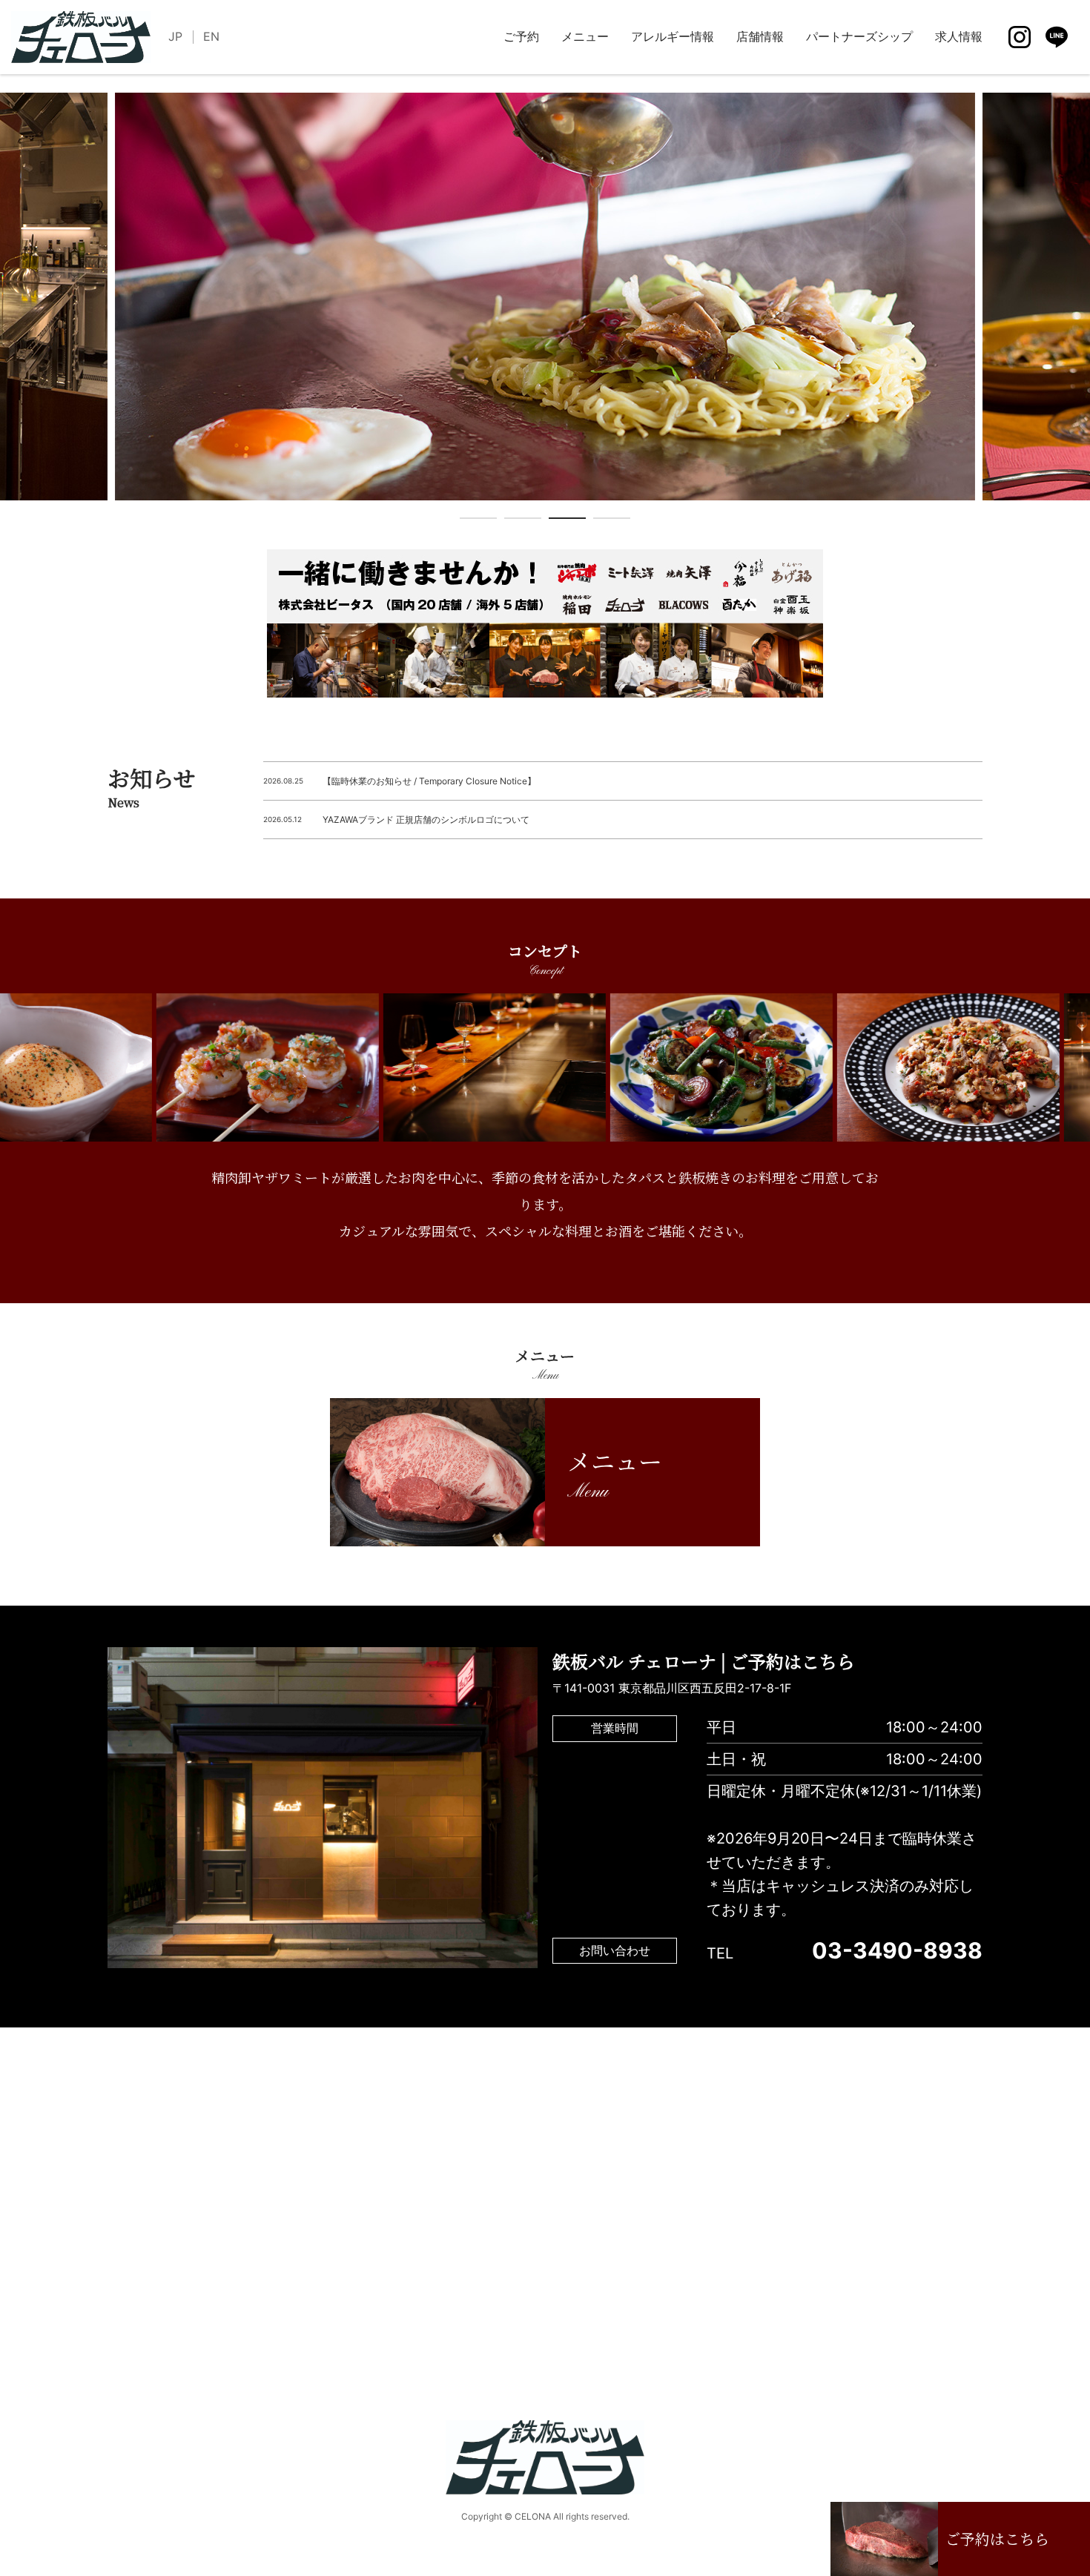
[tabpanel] (545, 297)
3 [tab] (567, 521)
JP (175, 36)
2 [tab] (523, 521)
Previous (11, 310)
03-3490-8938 (897, 1950)
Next (1079, 310)
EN (211, 36)
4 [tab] (612, 521)
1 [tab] (478, 521)
